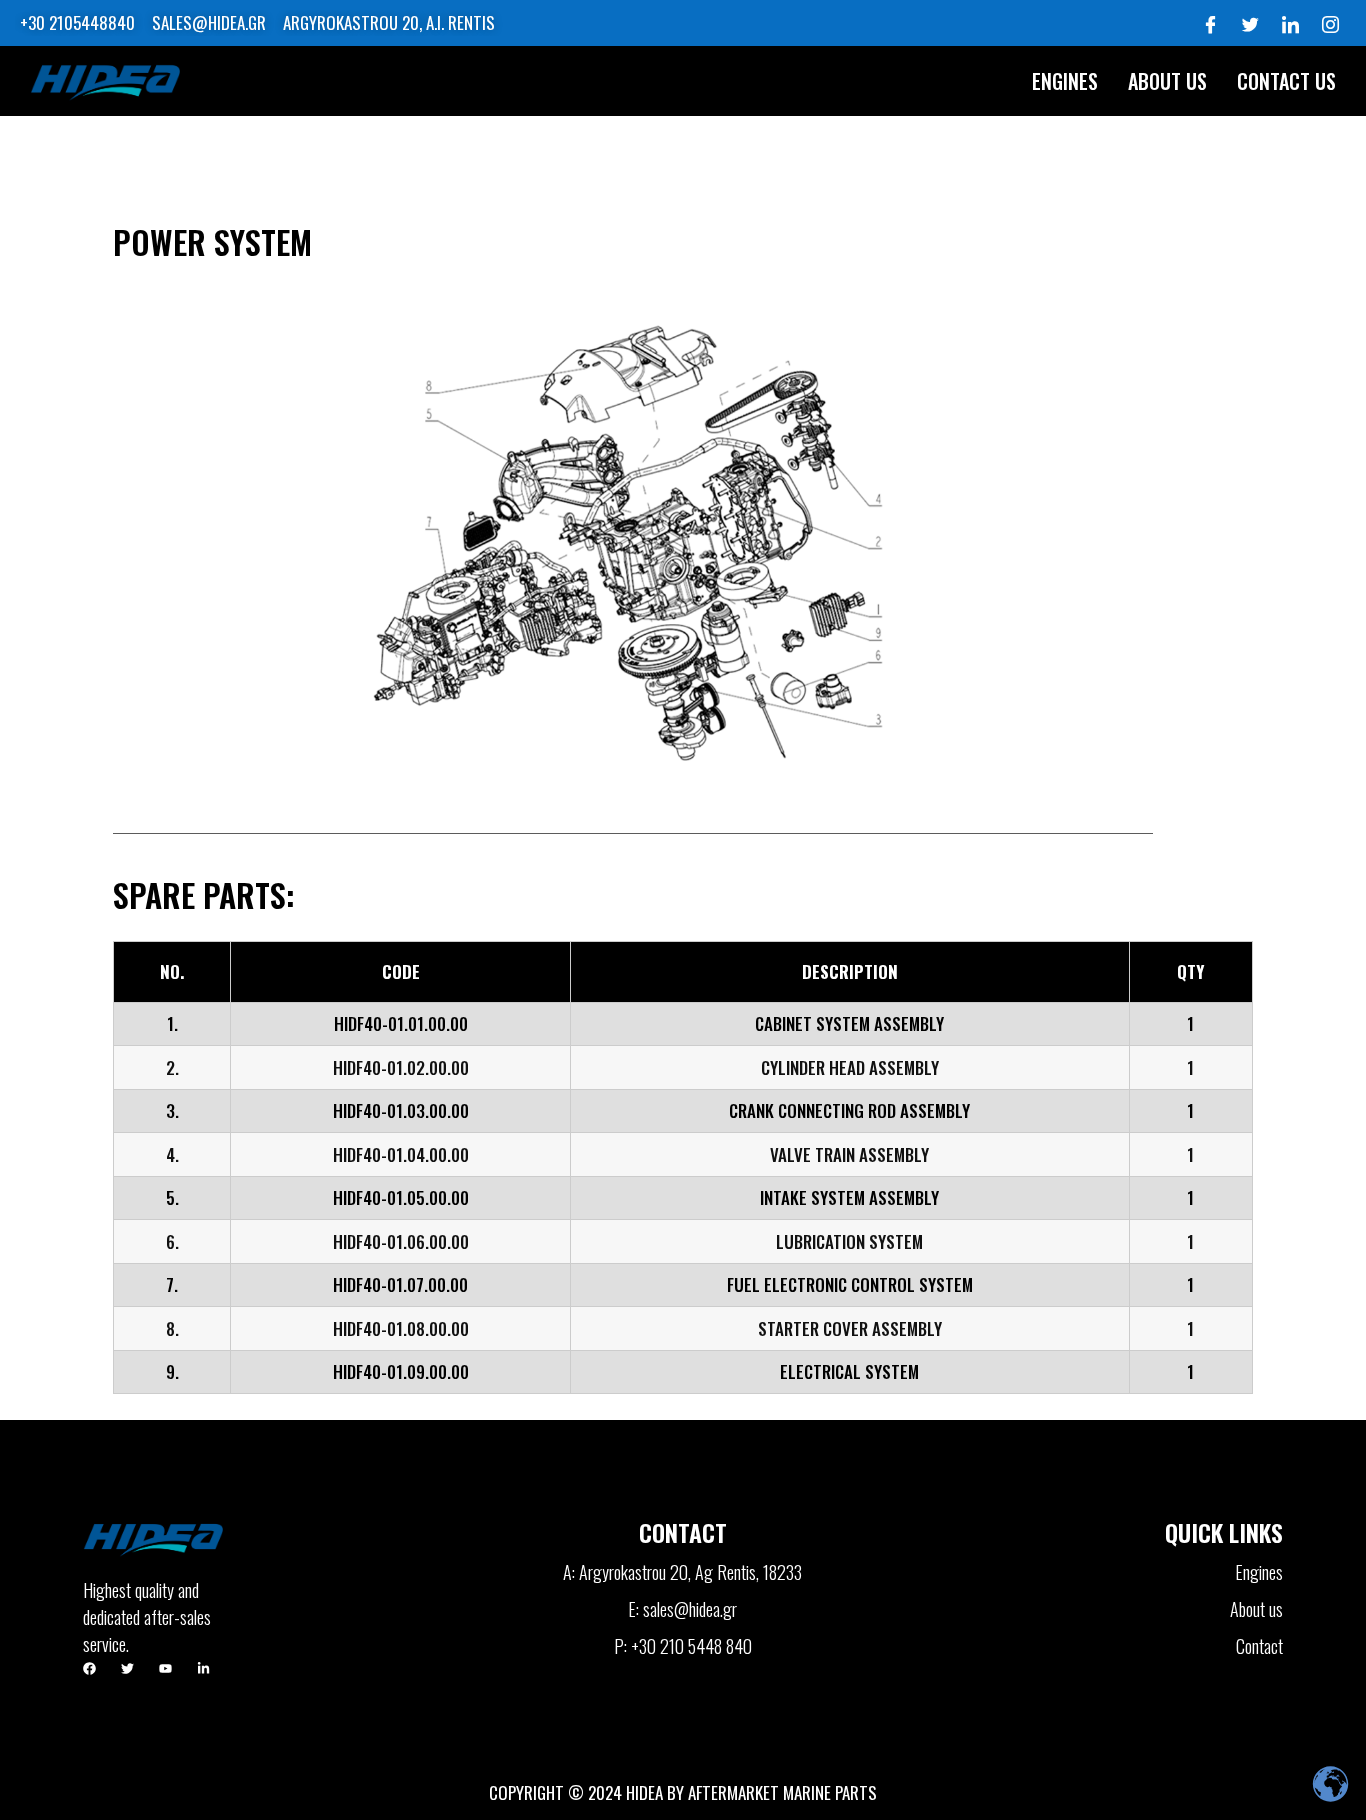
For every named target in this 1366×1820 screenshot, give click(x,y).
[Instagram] (1330, 23)
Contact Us (1286, 81)
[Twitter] (1250, 23)
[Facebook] (1210, 23)
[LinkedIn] (1290, 23)
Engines (1065, 81)
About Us (1167, 81)
